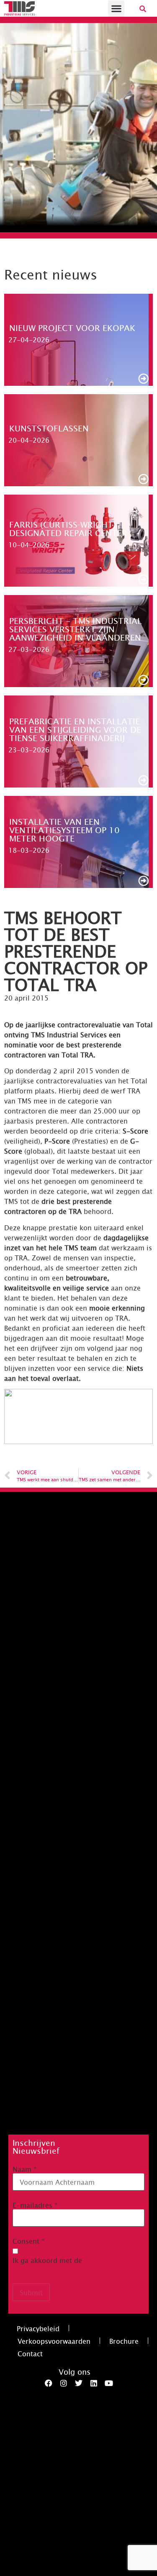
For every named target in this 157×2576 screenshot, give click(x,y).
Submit (31, 2292)
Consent (29, 2241)
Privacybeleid (38, 2328)
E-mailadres (35, 2205)
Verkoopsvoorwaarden (54, 2341)
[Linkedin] (94, 2383)
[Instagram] (64, 2383)
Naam (25, 2169)
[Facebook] (49, 2383)
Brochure (124, 2341)
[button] (116, 9)
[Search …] (143, 8)
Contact (30, 2353)
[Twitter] (79, 2383)
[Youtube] (109, 2383)
